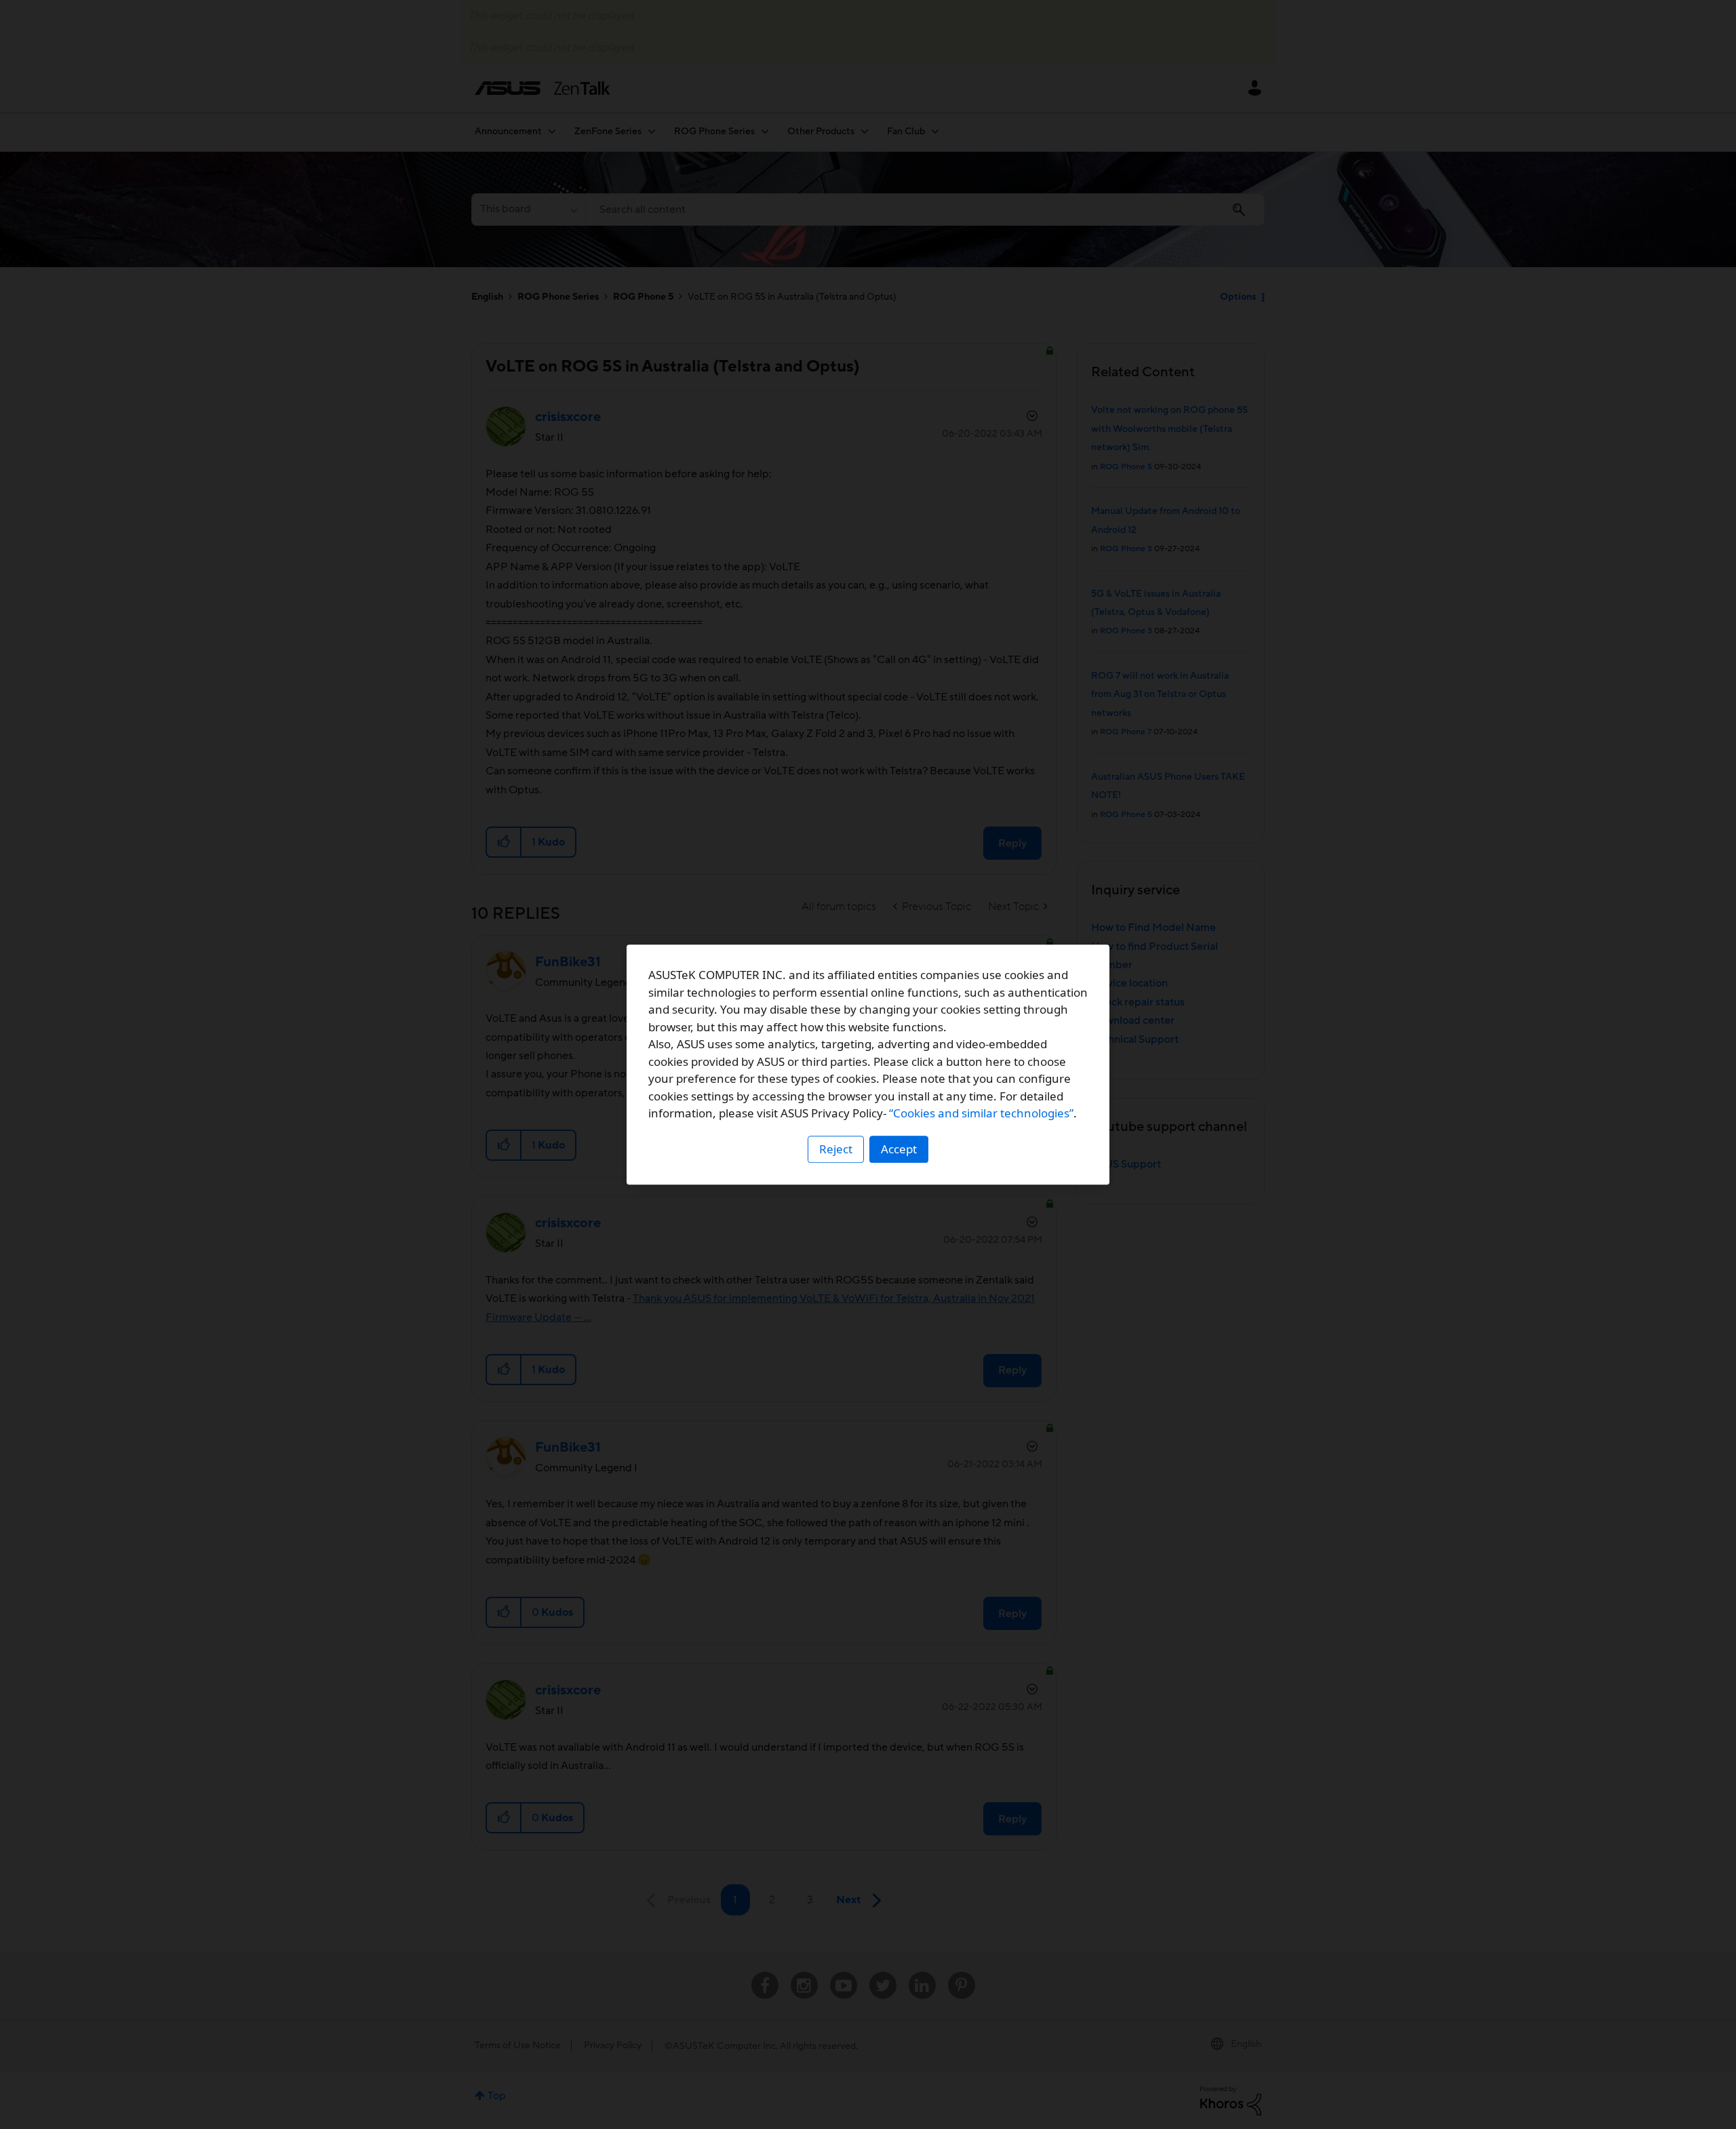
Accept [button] (899, 1149)
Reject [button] (836, 1149)
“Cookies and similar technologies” (981, 1113)
